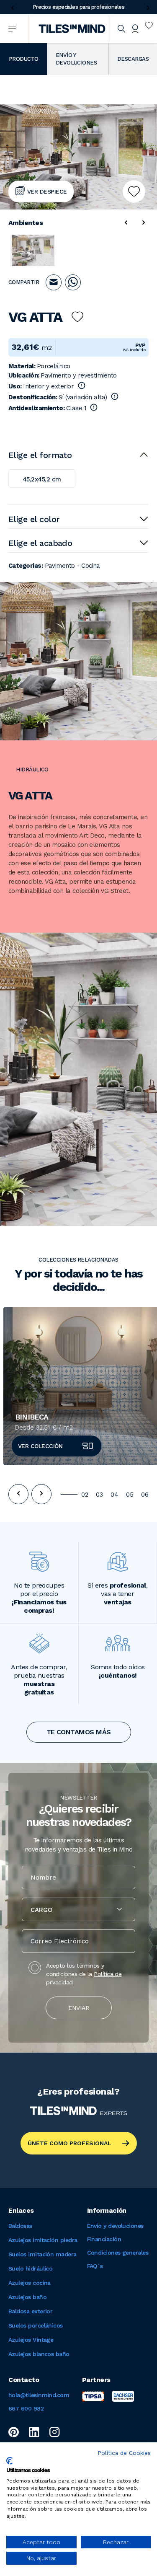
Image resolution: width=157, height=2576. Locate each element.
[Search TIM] (121, 29)
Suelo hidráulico (30, 2268)
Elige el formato (40, 455)
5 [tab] (132, 1495)
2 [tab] (87, 1495)
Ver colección (40, 1446)
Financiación (104, 2239)
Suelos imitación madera (42, 2254)
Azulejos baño (27, 2297)
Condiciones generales (118, 2253)
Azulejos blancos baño (39, 2354)
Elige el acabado (40, 543)
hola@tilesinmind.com (39, 2395)
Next (146, 8)
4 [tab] (116, 1495)
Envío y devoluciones (115, 2226)
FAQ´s (95, 2266)
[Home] (72, 29)
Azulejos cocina (30, 2283)
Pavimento (60, 566)
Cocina (91, 566)
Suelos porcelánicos (36, 2325)
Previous (11, 8)
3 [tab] (101, 1495)
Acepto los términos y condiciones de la (84, 1974)
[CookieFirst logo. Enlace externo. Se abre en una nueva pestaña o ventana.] (9, 2461)
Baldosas (20, 2226)
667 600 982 (26, 2408)
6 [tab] (147, 1495)
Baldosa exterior (30, 2311)
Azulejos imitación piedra (43, 2240)
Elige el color (34, 519)
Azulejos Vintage (31, 2340)
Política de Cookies (124, 2453)
